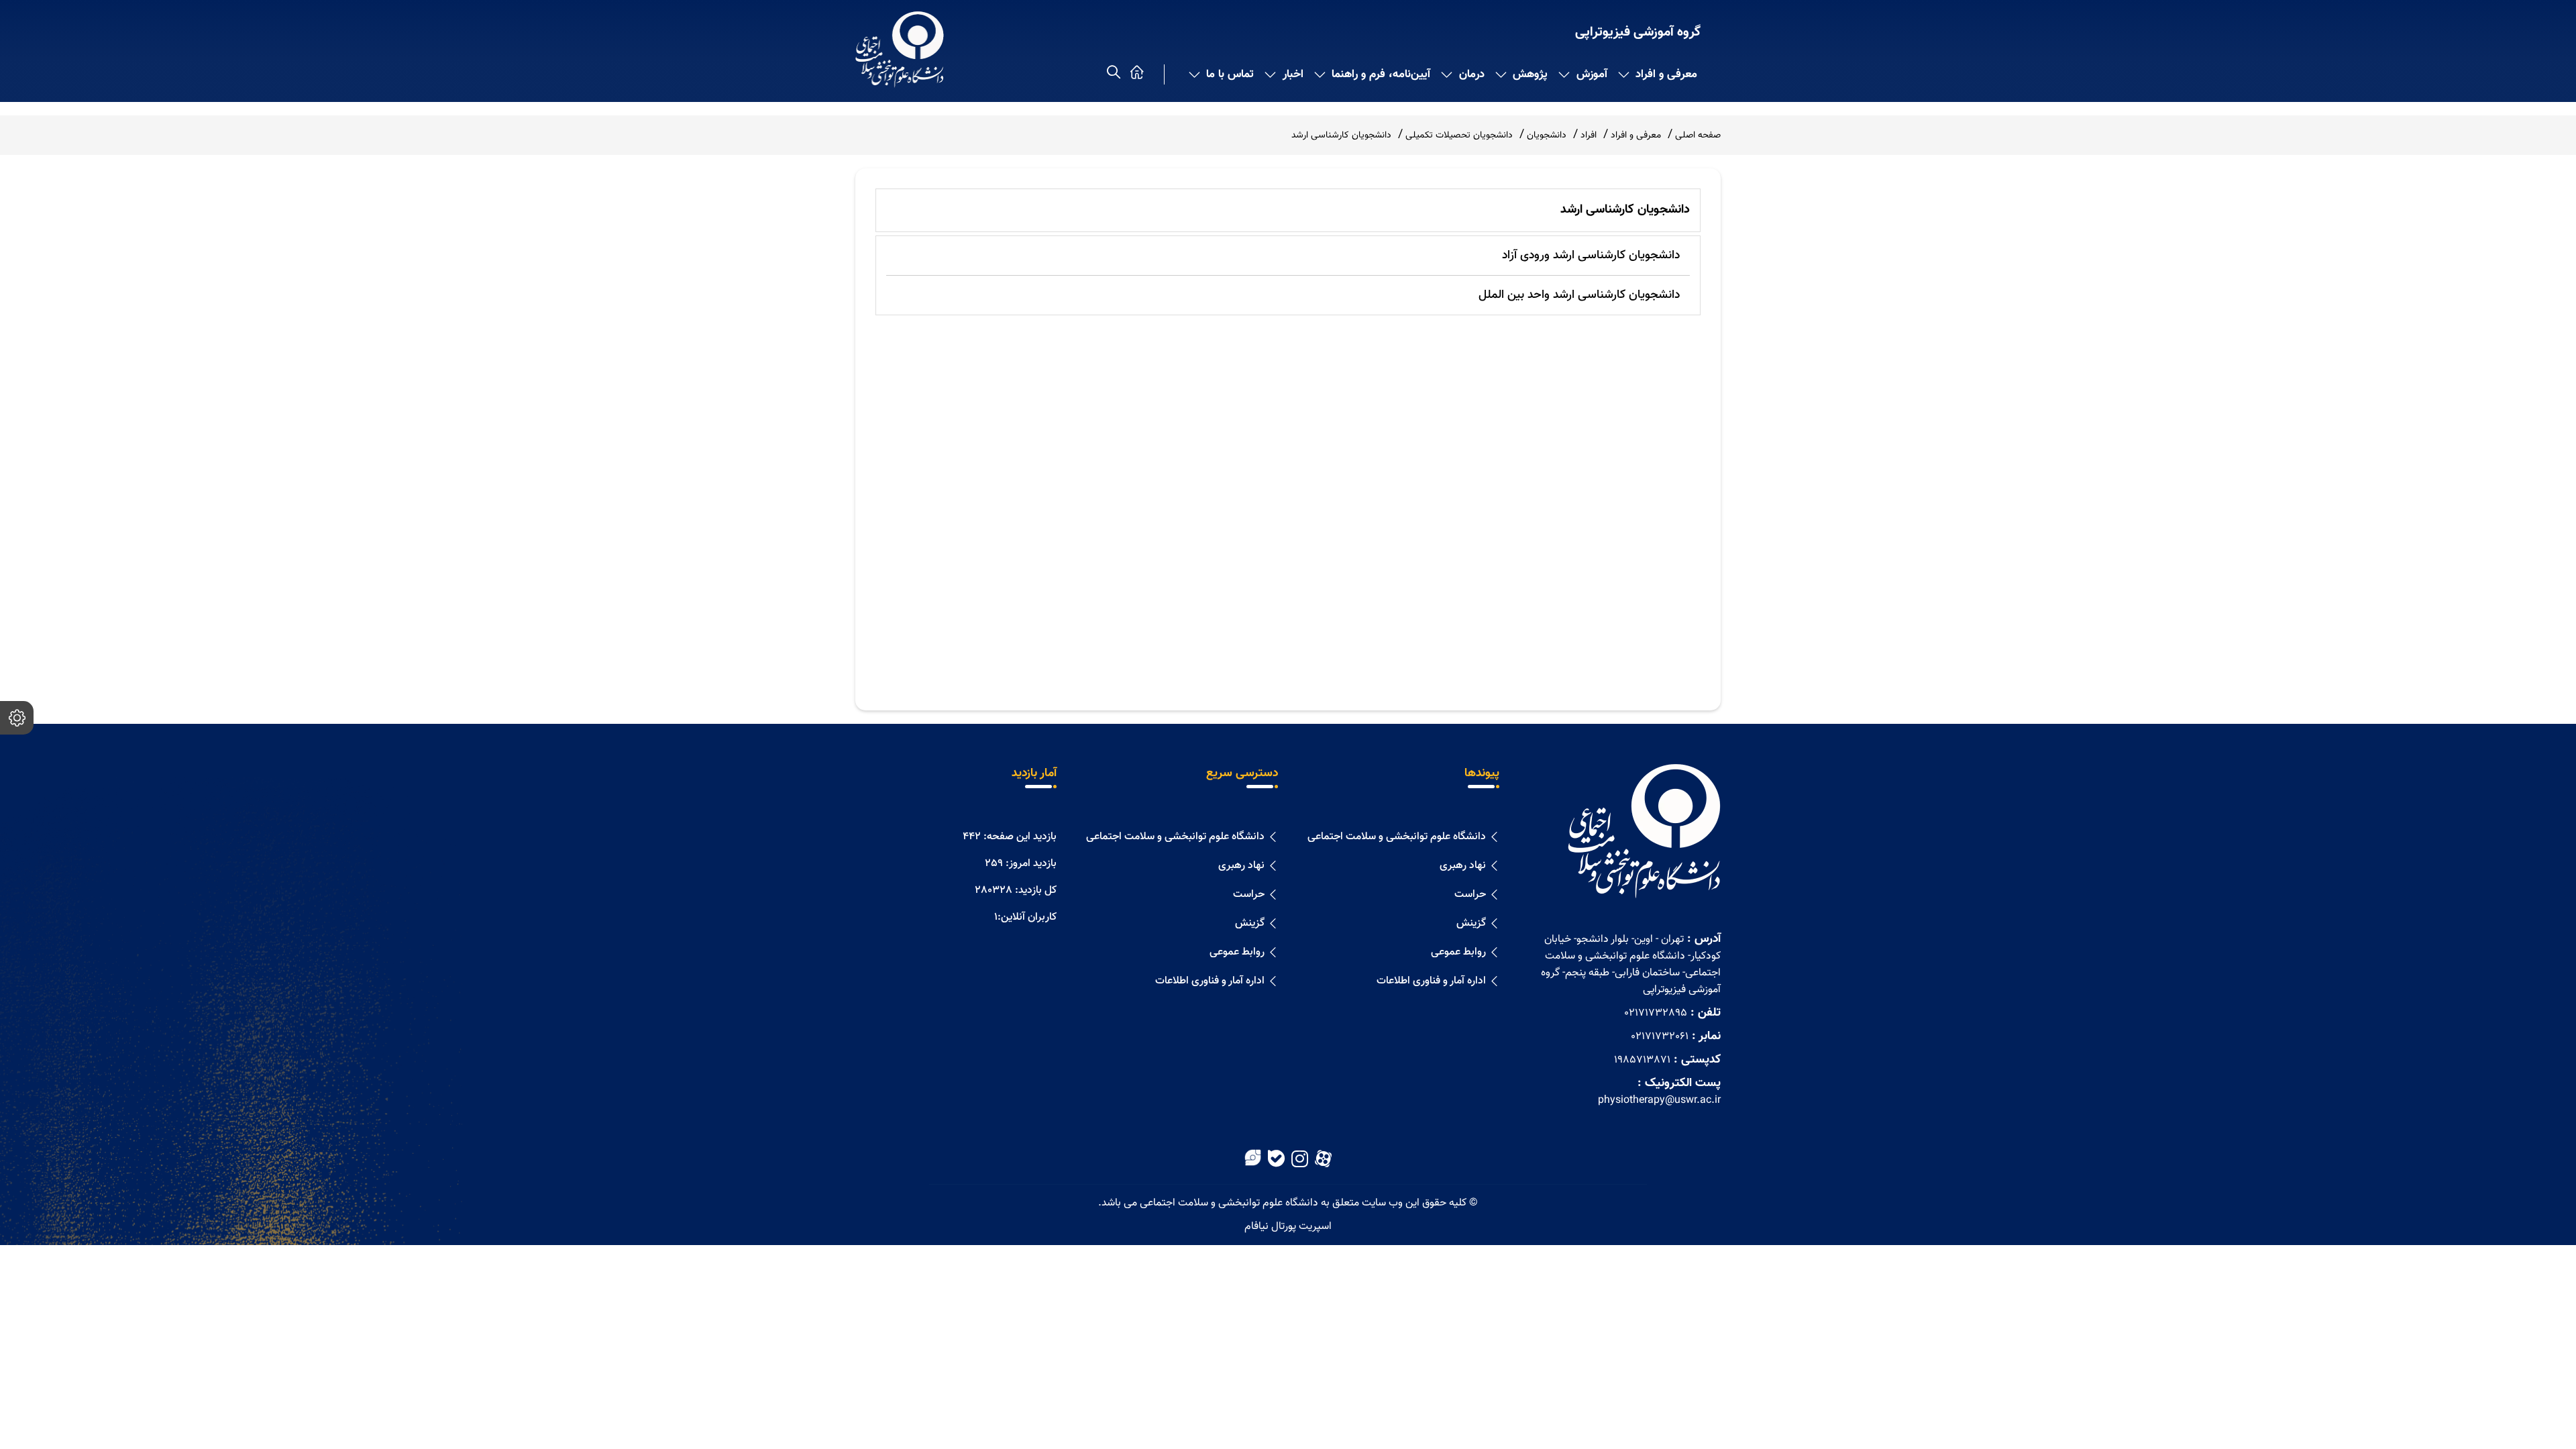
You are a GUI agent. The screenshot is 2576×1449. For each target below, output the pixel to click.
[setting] (17, 718)
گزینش (1471, 923)
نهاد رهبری (1463, 866)
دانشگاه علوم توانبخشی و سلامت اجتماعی (1397, 837)
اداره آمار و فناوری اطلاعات (1431, 981)
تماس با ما (1230, 74)
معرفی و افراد (1666, 74)
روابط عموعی (1458, 952)
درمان (1472, 74)
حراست (1470, 895)
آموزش (1592, 74)
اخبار (1293, 74)
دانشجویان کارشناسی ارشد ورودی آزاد (1591, 256)
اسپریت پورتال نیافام (1288, 1227)
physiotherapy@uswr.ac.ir (1659, 1101)
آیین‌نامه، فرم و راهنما (1381, 74)
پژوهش (1530, 74)
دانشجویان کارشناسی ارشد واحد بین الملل (1579, 295)
